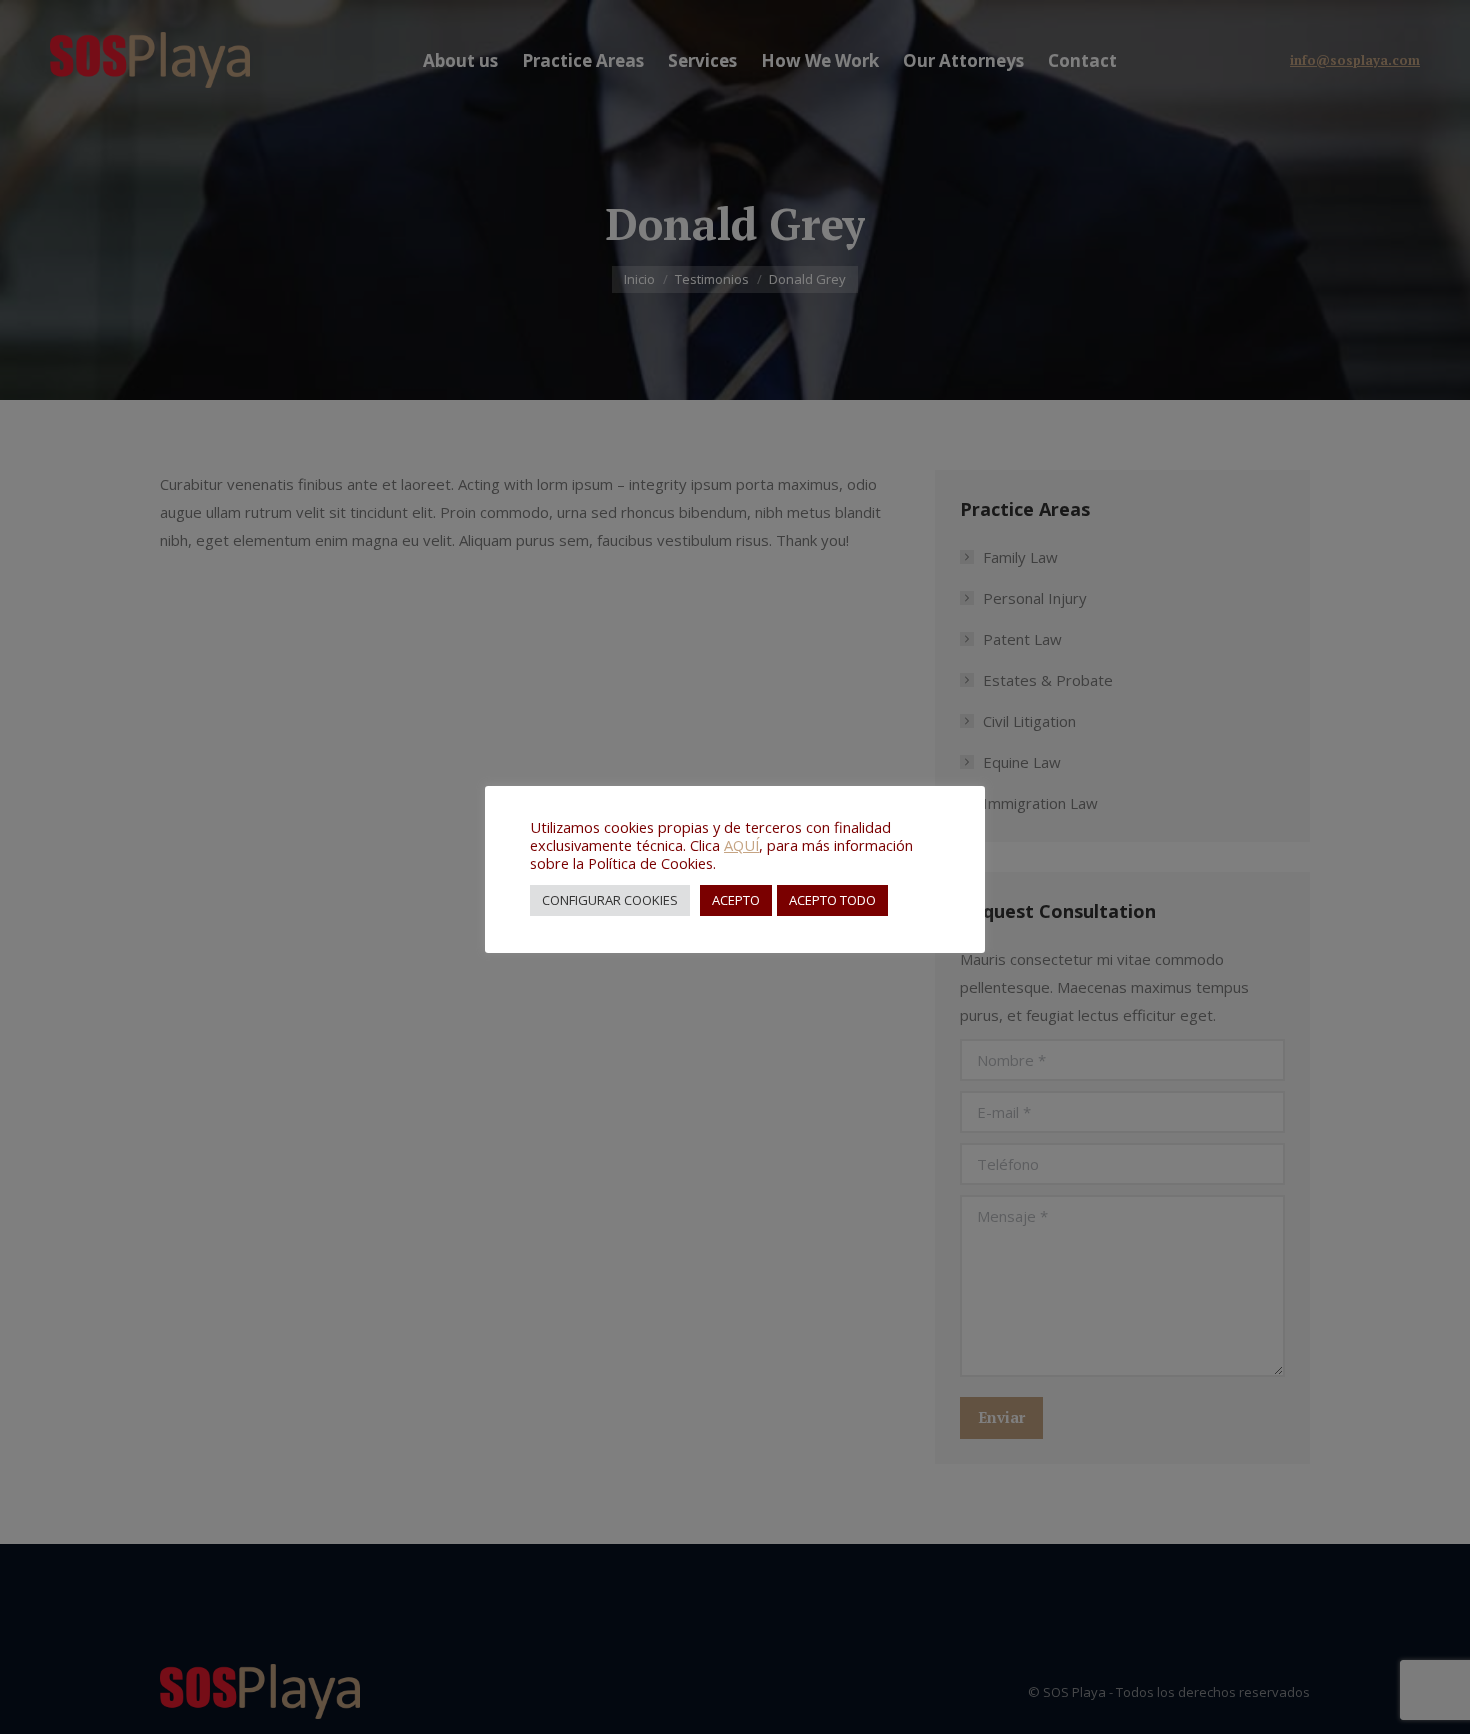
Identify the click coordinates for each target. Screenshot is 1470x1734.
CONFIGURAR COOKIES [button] (610, 900)
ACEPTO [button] (736, 900)
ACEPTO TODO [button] (832, 900)
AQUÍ (741, 845)
